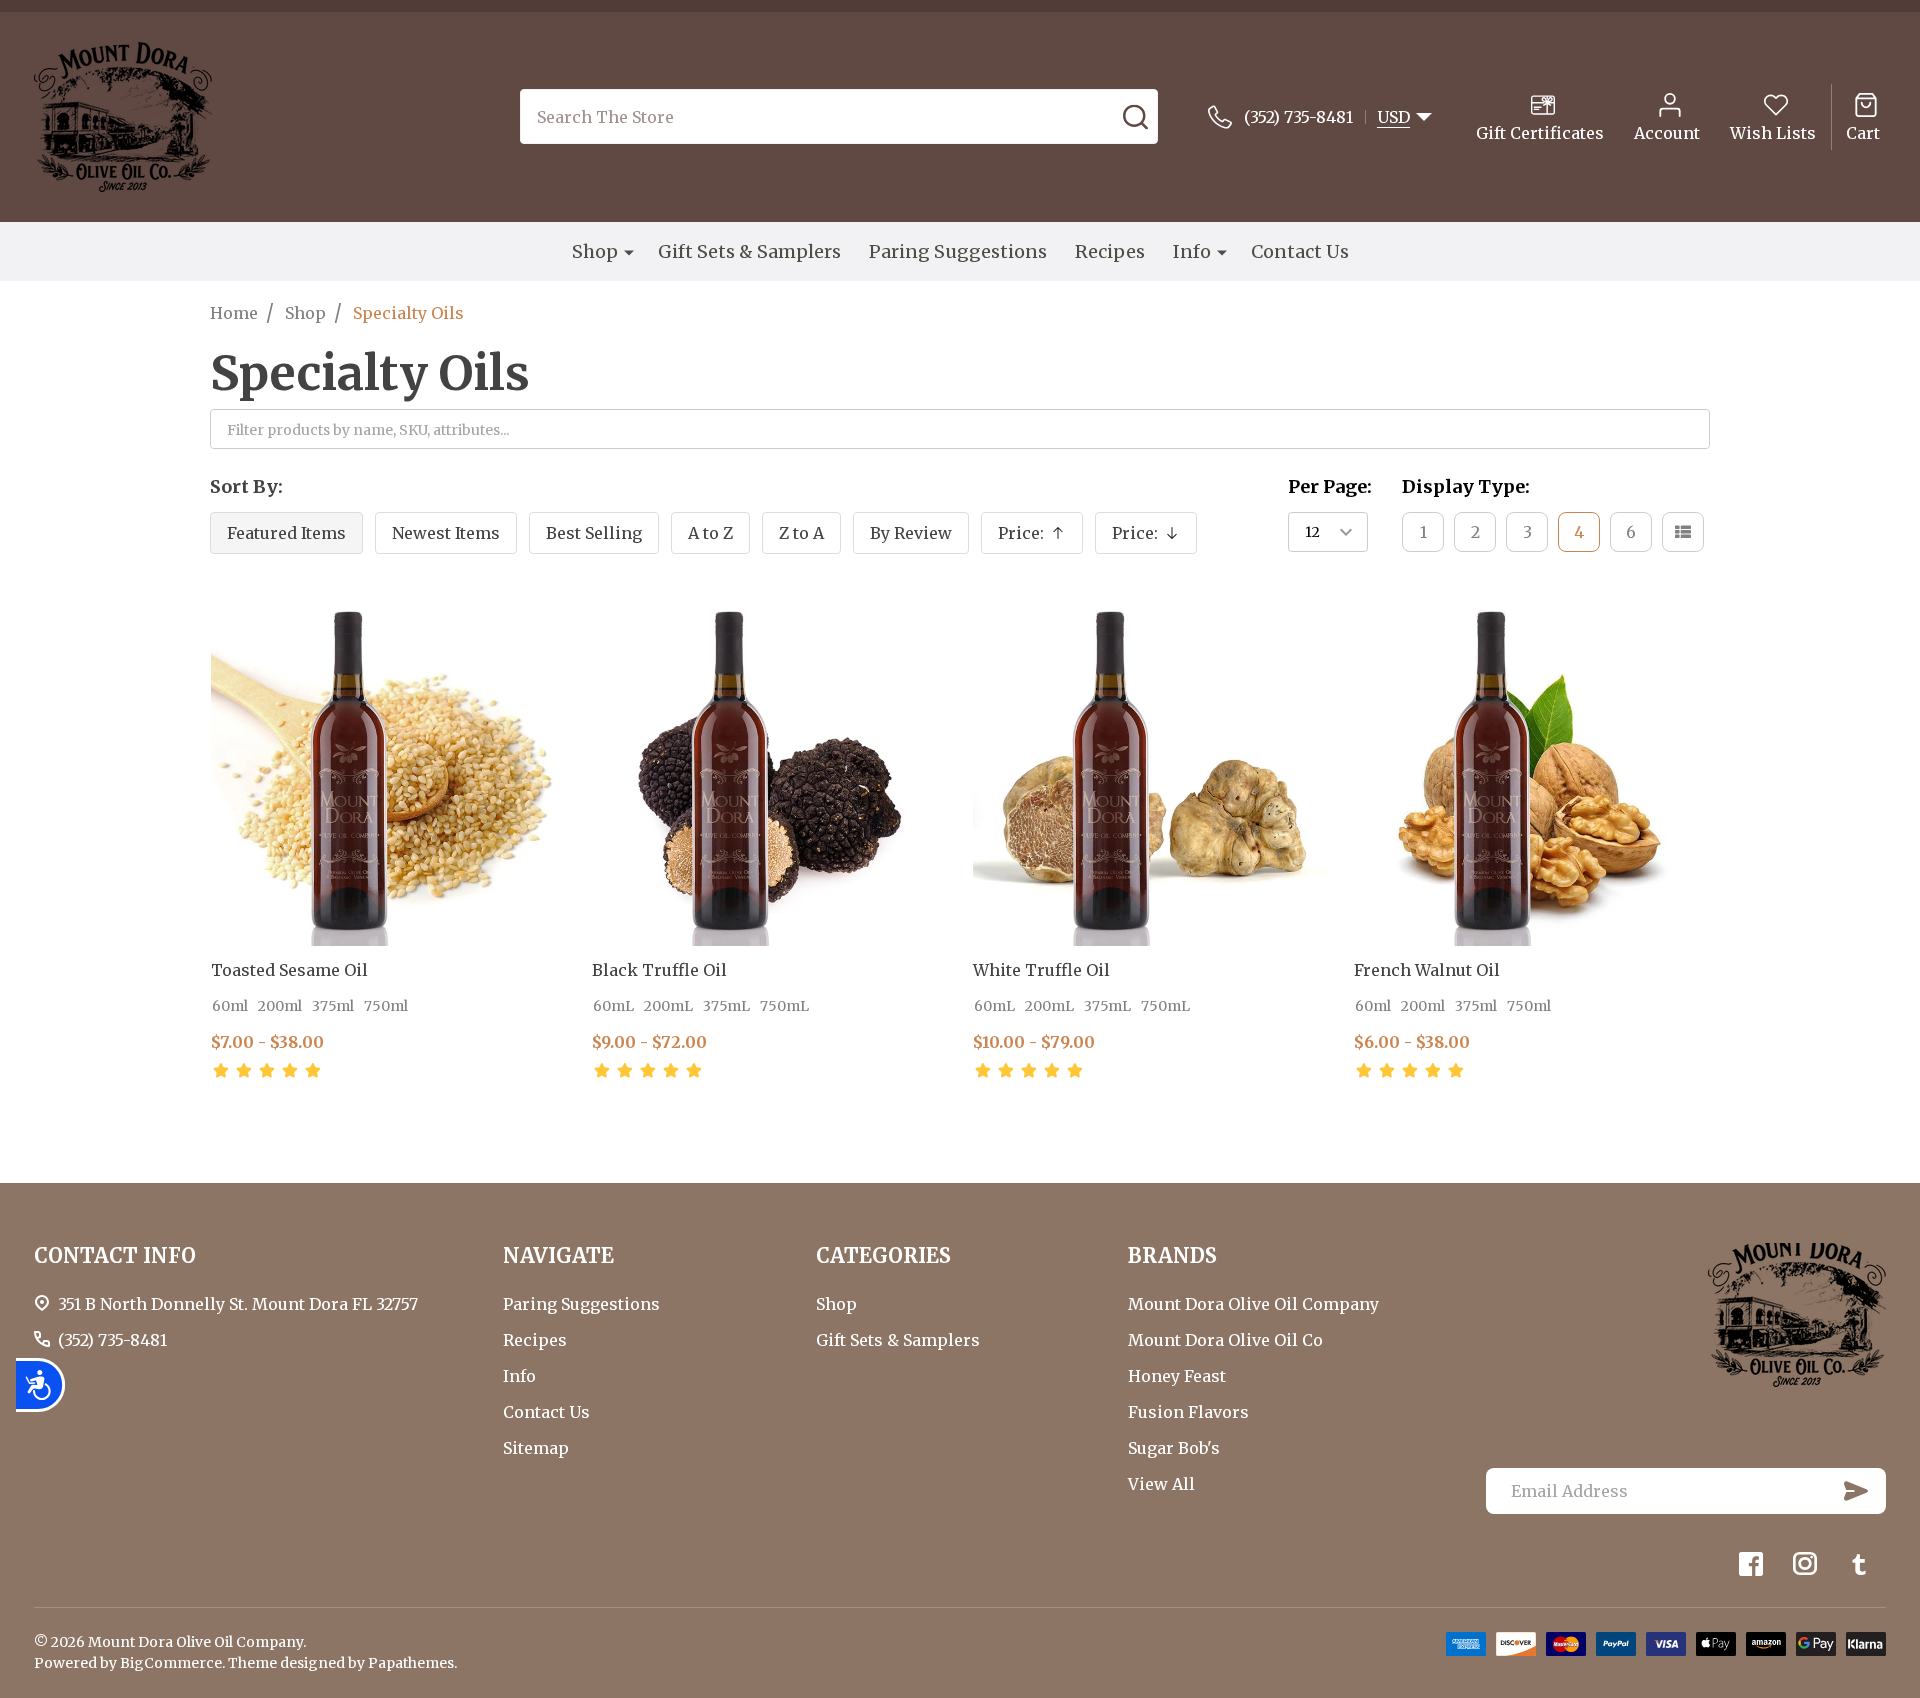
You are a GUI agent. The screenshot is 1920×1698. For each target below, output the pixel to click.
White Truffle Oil (1041, 970)
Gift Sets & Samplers (749, 251)
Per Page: (1330, 486)
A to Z (710, 533)
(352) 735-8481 (112, 1340)
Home (234, 313)
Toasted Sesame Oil (289, 970)
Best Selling (594, 533)
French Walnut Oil (1427, 970)
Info (1192, 251)
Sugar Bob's (1174, 1448)
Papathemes (411, 1663)
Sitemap (536, 1448)
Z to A (801, 533)
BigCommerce (171, 1663)
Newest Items (446, 533)
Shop (595, 251)
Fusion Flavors (1188, 1412)
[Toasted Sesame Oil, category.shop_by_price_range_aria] (388, 768)
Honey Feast (1177, 1376)
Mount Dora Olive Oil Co (1225, 1340)
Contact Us (1300, 251)
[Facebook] (1751, 1564)
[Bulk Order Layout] (1683, 532)
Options (326, 1101)
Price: (1040, 538)
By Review (911, 533)
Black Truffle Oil (659, 970)
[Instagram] (1805, 1564)
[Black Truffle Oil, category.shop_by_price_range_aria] (769, 768)
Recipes (1110, 251)
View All (1161, 1484)
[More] (629, 251)
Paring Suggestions (958, 251)
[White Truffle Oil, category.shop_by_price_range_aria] (1150, 768)
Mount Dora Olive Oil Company (1253, 1304)
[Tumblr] (1859, 1564)
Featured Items (286, 533)
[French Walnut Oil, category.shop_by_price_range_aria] (1531, 768)
